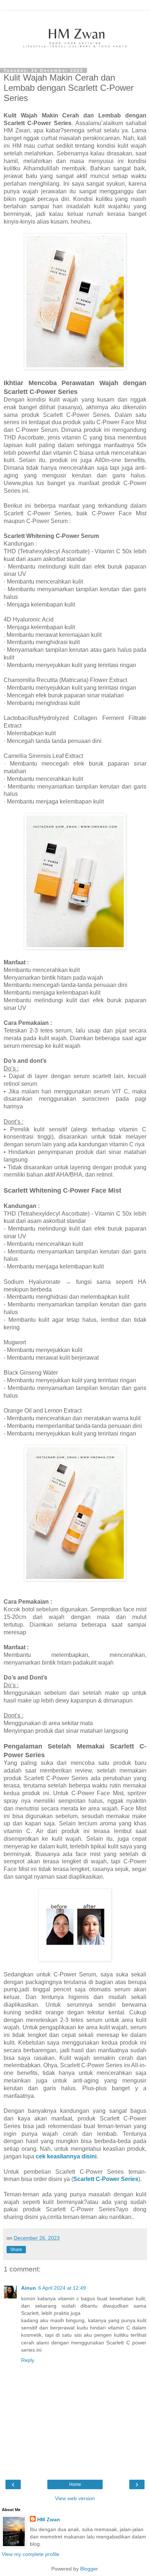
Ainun (29, 2288)
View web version (75, 2498)
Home (75, 2484)
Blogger (89, 2569)
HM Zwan (49, 2519)
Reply (28, 2360)
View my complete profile (31, 2554)
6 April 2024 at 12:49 (62, 2288)
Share (16, 2250)
